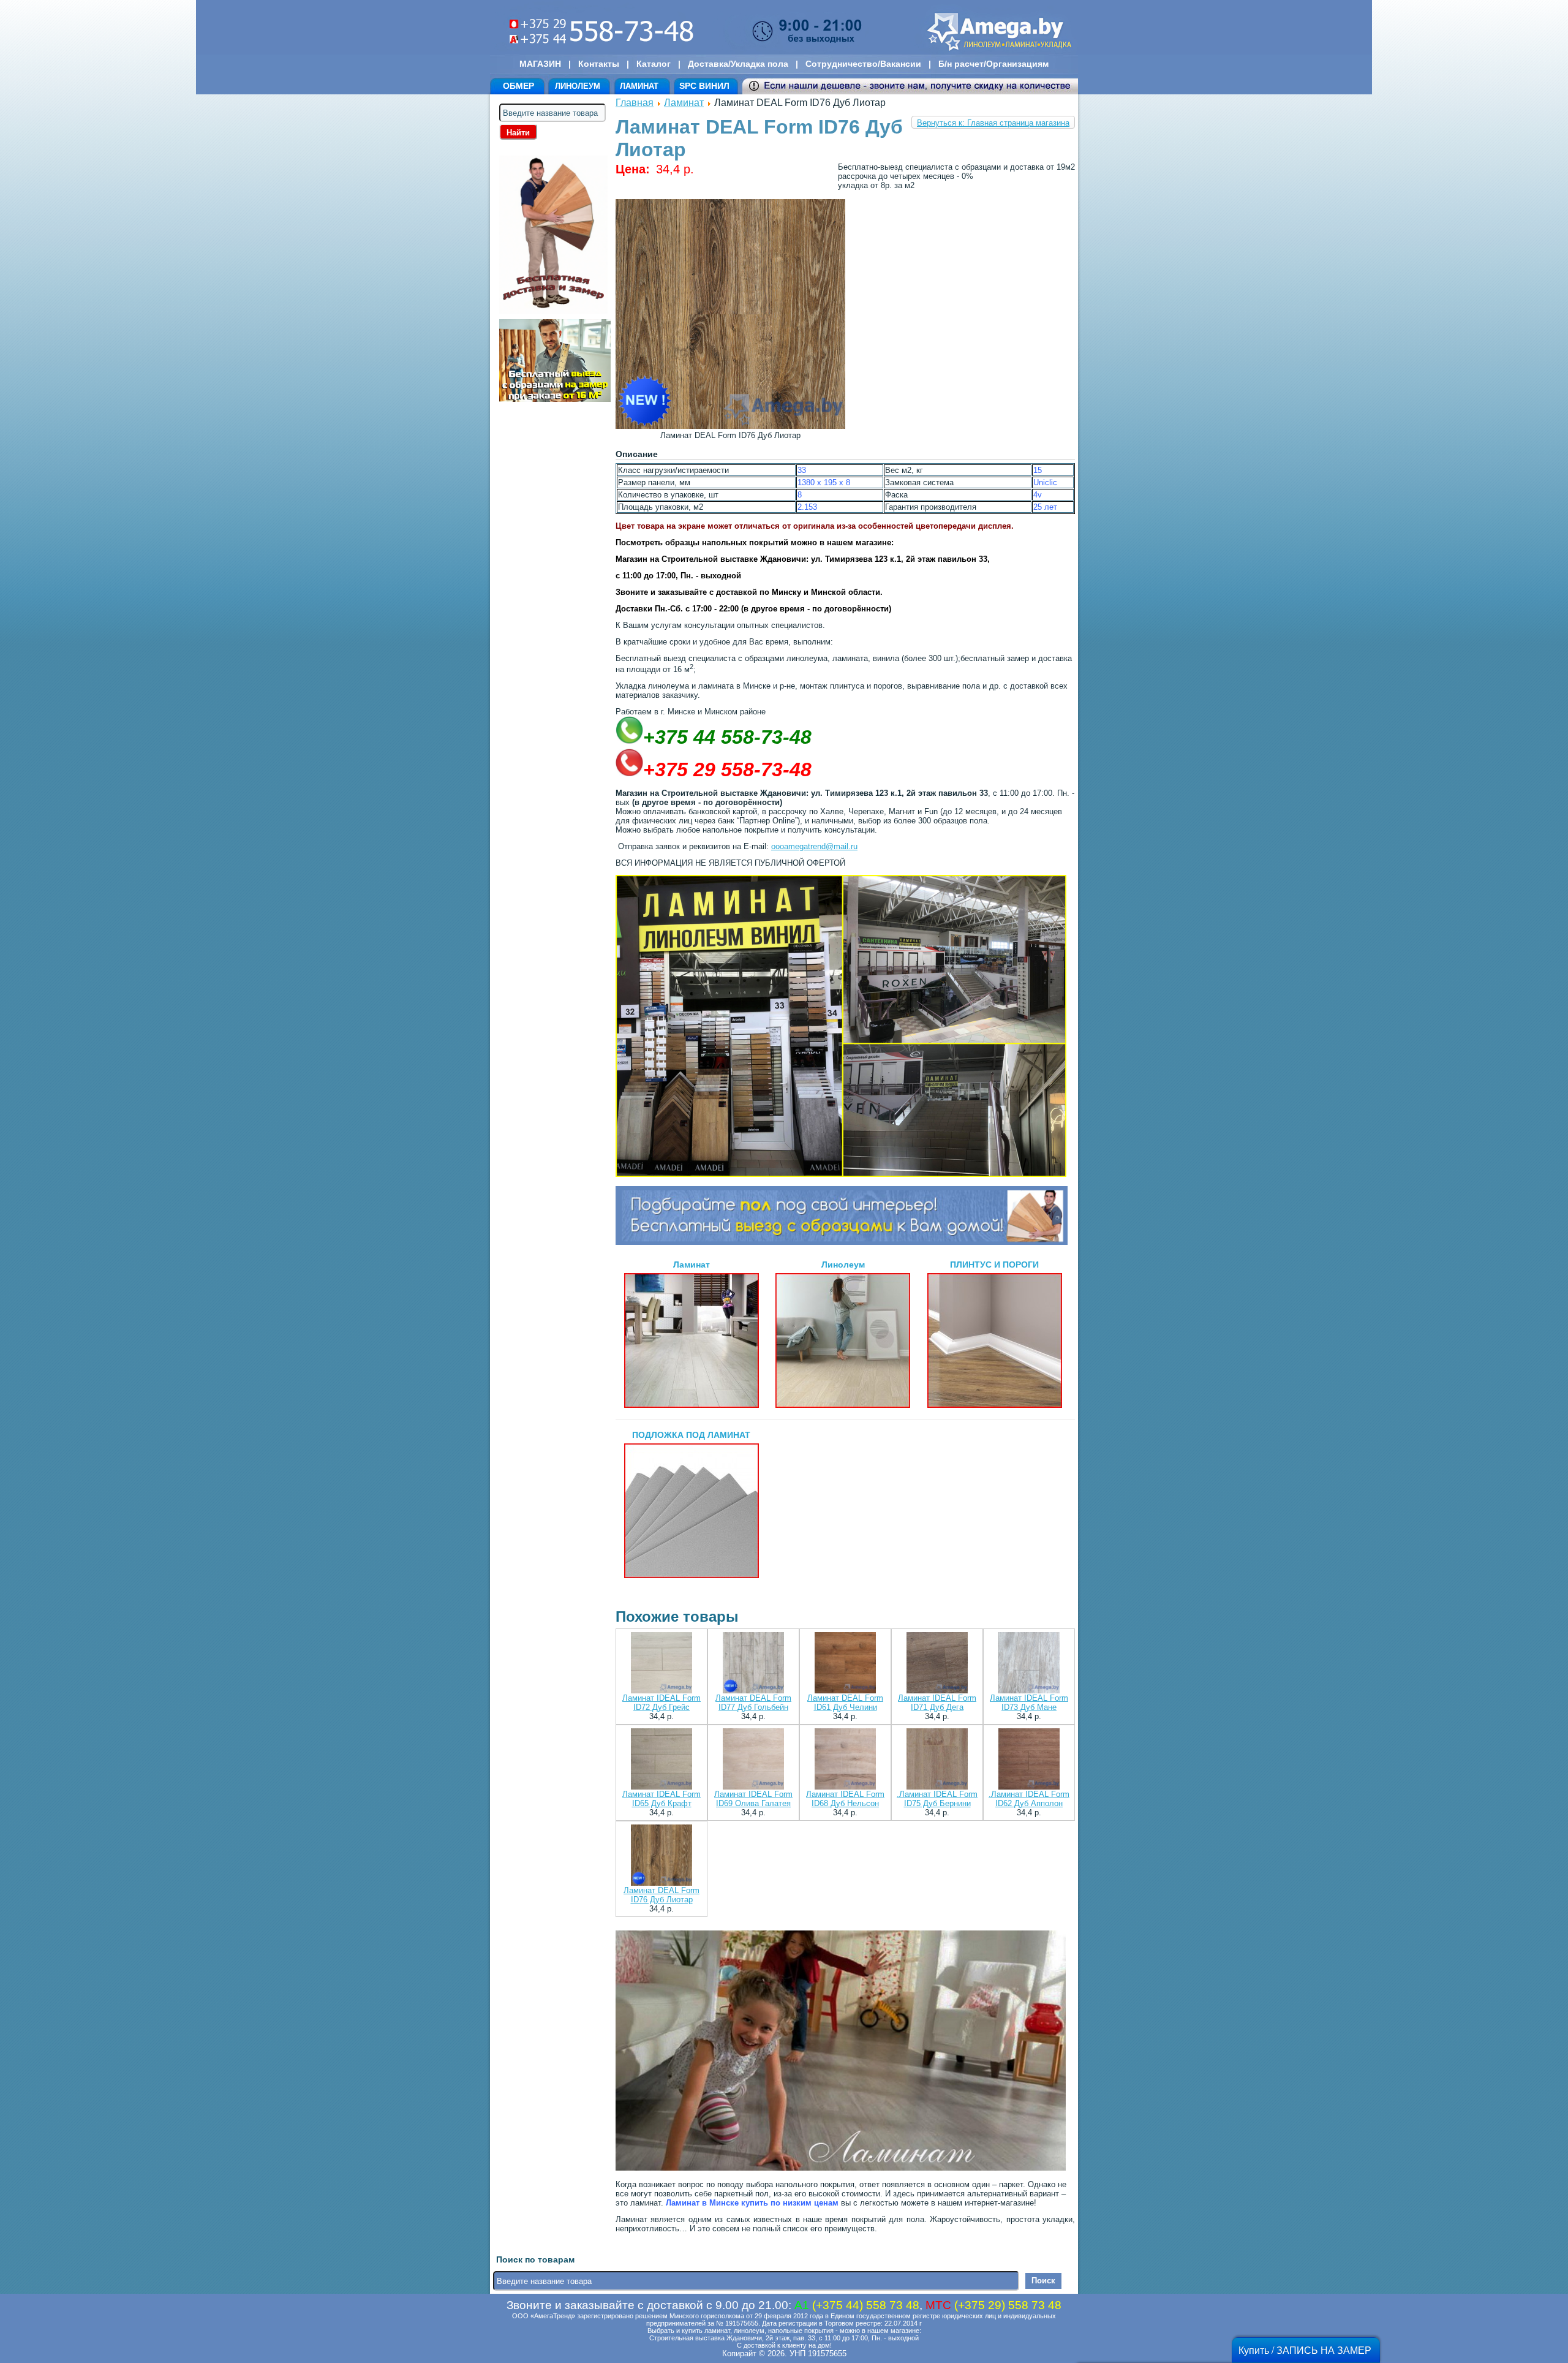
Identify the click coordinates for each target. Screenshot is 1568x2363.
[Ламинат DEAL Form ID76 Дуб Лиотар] (661, 1856)
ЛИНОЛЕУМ (578, 86)
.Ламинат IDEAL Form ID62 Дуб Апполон (1029, 1799)
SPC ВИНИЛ (704, 86)
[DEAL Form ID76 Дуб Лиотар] (730, 426)
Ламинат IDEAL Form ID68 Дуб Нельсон (845, 1799)
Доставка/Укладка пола (738, 64)
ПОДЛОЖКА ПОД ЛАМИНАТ (691, 1435)
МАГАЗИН (540, 64)
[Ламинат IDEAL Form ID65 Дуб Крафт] (661, 1760)
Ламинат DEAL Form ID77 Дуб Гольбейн (753, 1703)
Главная (635, 103)
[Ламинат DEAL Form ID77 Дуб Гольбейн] (753, 1664)
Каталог (654, 64)
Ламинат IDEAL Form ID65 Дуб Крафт (661, 1799)
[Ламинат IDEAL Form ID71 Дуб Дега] (937, 1664)
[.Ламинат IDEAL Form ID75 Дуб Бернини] (937, 1760)
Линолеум (843, 1265)
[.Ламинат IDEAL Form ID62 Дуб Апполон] (1029, 1760)
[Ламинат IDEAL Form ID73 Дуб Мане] (1029, 1664)
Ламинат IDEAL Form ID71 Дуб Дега (937, 1703)
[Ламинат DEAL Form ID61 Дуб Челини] (845, 1664)
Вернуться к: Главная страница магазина (993, 123)
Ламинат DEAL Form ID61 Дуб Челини (845, 1703)
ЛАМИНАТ (639, 86)
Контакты (599, 64)
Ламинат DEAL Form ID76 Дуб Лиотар (661, 1895)
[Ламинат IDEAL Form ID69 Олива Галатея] (753, 1760)
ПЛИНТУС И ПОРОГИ (994, 1265)
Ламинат (684, 103)
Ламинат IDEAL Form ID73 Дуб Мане (1029, 1703)
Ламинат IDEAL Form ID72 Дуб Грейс (661, 1703)
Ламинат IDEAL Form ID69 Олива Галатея (753, 1799)
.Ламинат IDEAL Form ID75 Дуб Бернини (937, 1799)
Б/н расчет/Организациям (993, 64)
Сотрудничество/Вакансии (863, 64)
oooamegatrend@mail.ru (814, 846)
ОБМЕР (518, 86)
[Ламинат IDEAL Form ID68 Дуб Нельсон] (845, 1760)
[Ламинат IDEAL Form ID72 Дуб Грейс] (661, 1664)
